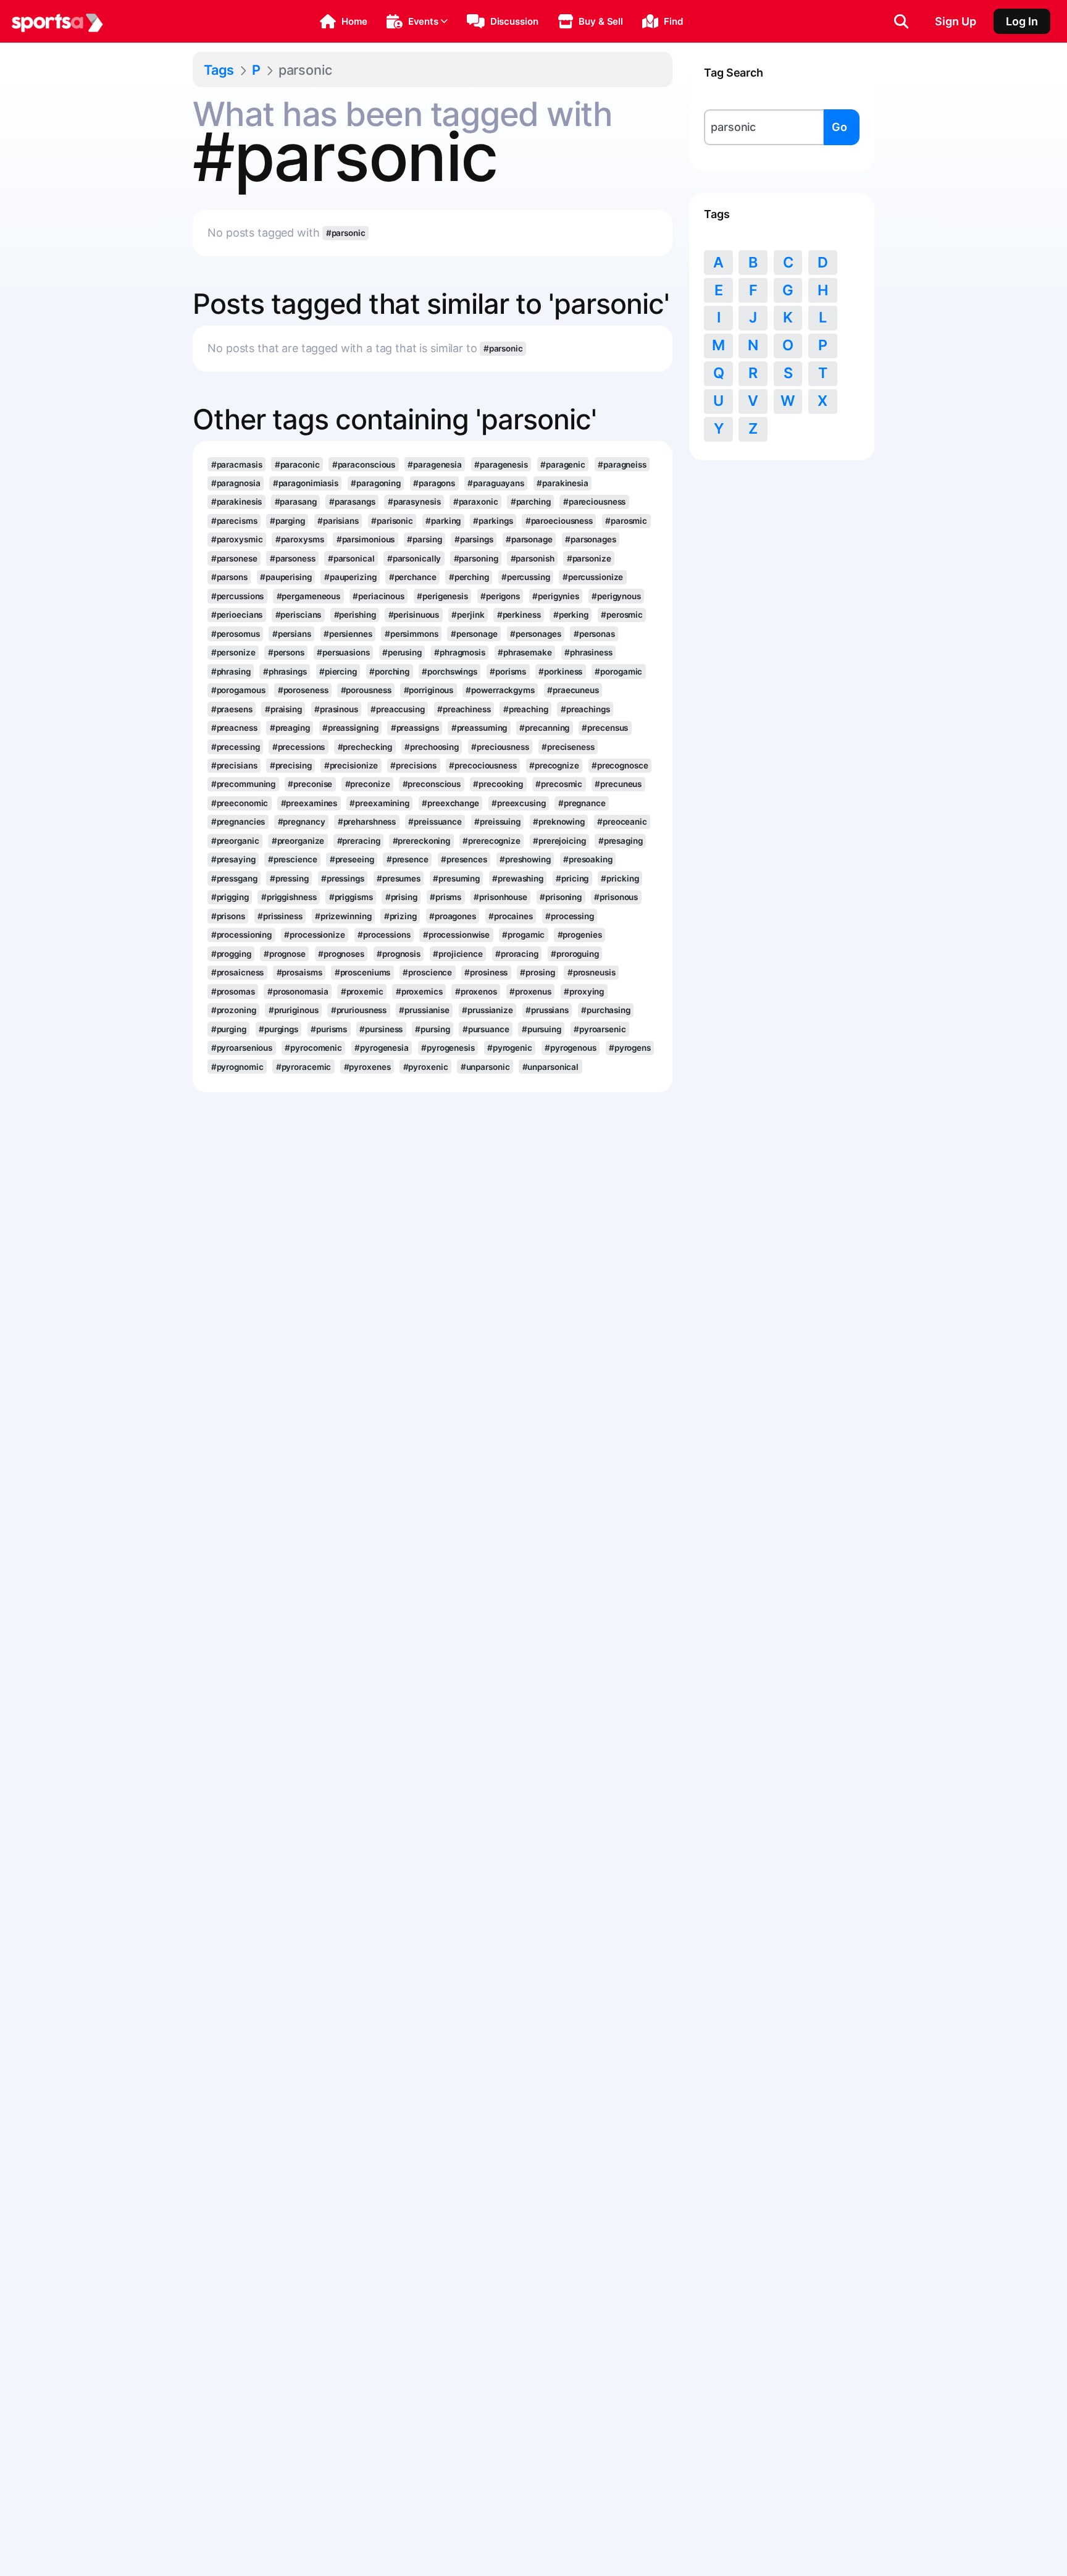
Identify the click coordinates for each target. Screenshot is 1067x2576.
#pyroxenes (367, 1067)
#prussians (547, 1010)
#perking (571, 615)
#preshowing (525, 859)
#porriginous (429, 690)
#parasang (296, 502)
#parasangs (352, 502)
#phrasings (285, 671)
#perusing (402, 652)
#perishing (355, 615)
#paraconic (297, 465)
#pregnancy (302, 822)
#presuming (456, 878)
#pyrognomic (237, 1067)
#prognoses (341, 954)
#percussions (238, 596)
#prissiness (280, 916)
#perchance (413, 577)
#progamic (523, 935)
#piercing (338, 671)
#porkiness (560, 671)
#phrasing (231, 671)
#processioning (242, 935)
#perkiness (519, 615)
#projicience (458, 954)
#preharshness (367, 822)
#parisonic (392, 521)
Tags (219, 70)
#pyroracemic (304, 1067)
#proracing (517, 954)
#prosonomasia (298, 991)
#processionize (315, 935)
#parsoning (476, 558)
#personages (536, 634)
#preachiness (464, 709)
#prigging (230, 897)
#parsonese (234, 558)
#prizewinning (343, 916)
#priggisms (351, 897)
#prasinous (336, 709)
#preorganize (298, 841)
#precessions (299, 747)
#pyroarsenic (600, 1029)
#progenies (580, 935)
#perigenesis (442, 596)
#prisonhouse (500, 897)
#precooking (498, 784)
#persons (286, 652)
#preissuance (435, 822)
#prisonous (616, 897)
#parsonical (351, 558)
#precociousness (483, 765)
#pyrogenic (510, 1048)
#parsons (229, 577)
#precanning (544, 728)
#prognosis (399, 954)
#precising (291, 765)
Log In (1022, 21)
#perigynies (556, 596)
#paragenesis (501, 465)
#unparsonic (485, 1067)
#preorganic (235, 841)
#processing (570, 916)
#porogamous (238, 690)
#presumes (399, 878)
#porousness (366, 690)
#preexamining (379, 803)
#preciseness (568, 747)
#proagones (453, 916)
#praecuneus (573, 690)
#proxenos (476, 991)
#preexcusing (519, 803)
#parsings (474, 539)
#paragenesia (435, 465)
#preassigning (350, 728)
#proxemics (419, 991)
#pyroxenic (426, 1067)
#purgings (278, 1029)
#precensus (605, 728)
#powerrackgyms (500, 690)
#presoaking (588, 859)
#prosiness (486, 972)
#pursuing (542, 1029)
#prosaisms (299, 972)
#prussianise (424, 1010)
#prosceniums (363, 972)
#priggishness (289, 897)
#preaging (290, 728)
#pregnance (582, 803)
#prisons (228, 916)
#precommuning (244, 784)
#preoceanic (622, 822)
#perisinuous (414, 615)
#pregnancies (238, 822)
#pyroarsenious (242, 1048)
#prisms (446, 897)
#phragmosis (460, 652)
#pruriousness (359, 1010)
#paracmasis (237, 465)
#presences (464, 859)
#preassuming (479, 728)
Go (839, 127)
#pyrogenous (571, 1048)
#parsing (424, 539)
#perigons (500, 596)
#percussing (526, 577)
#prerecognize (492, 841)
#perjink (468, 615)
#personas (594, 634)
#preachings (585, 709)
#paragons (434, 483)
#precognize (554, 765)
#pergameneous (309, 596)
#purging (229, 1029)
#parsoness (293, 558)
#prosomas (233, 991)
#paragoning (376, 483)
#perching (469, 577)
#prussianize (487, 1010)
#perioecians (237, 615)
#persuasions (343, 652)
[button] (344, 22)
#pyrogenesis (448, 1048)
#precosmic (559, 784)
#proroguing (575, 954)
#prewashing (518, 878)
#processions (384, 935)
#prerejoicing (559, 841)
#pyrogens (630, 1048)
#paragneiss (622, 465)
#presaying (233, 859)
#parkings (493, 521)
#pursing (432, 1029)
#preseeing (352, 859)
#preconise (310, 784)
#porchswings (450, 671)
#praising (283, 709)
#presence (408, 859)
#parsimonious (366, 539)
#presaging (621, 841)
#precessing (236, 747)
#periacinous (379, 596)
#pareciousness (595, 502)
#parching (531, 502)
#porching (389, 671)
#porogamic (618, 671)
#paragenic (563, 465)
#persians (292, 634)
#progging (231, 954)
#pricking (620, 878)
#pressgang (234, 878)
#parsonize (589, 558)
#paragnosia (236, 483)
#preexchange (450, 803)
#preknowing (559, 822)
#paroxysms (300, 539)
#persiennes (348, 634)
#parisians (338, 521)
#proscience (427, 972)
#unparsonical (551, 1067)
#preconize (368, 784)
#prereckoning (422, 841)
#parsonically (414, 558)
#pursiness (381, 1029)
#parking (443, 521)
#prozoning (234, 1010)
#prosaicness (238, 972)
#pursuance (486, 1029)
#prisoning (561, 897)
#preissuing (497, 822)
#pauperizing (350, 577)
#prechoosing (432, 747)
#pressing (289, 878)
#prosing (537, 972)
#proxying (584, 991)
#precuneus (618, 784)
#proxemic (362, 991)
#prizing (400, 916)
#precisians (234, 765)
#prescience (293, 859)
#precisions (413, 765)
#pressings (343, 878)
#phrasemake (525, 652)
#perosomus (236, 634)
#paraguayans (496, 483)
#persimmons (412, 634)
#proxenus (530, 991)
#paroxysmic (237, 539)
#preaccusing (398, 709)
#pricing (572, 878)
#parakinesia (563, 483)
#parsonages (591, 539)
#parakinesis (237, 502)
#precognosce (620, 765)
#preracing (359, 841)
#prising (401, 897)
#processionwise (456, 935)
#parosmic (626, 521)
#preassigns (415, 728)
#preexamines (309, 803)
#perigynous (616, 596)
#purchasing (606, 1010)
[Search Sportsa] (901, 22)
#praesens (232, 709)
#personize (233, 652)
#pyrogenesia (382, 1048)
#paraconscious (364, 465)
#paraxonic (476, 502)
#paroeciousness (559, 521)
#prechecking (365, 747)
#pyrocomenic (313, 1048)
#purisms (329, 1029)
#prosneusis (592, 972)
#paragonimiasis (306, 483)
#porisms (508, 671)
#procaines (511, 916)
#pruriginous (294, 1010)
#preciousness (500, 747)
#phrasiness (588, 652)
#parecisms (234, 521)
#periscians (299, 615)
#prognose (285, 954)
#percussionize (593, 577)
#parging (287, 521)
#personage (474, 634)
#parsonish (533, 558)
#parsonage (529, 539)
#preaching (526, 709)
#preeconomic (240, 803)
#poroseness (303, 690)
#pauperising (286, 577)
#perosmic (622, 615)
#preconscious (432, 784)
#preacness (234, 728)
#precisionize (351, 765)
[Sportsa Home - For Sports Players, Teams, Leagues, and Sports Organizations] (57, 22)
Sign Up (956, 21)
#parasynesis (414, 502)
